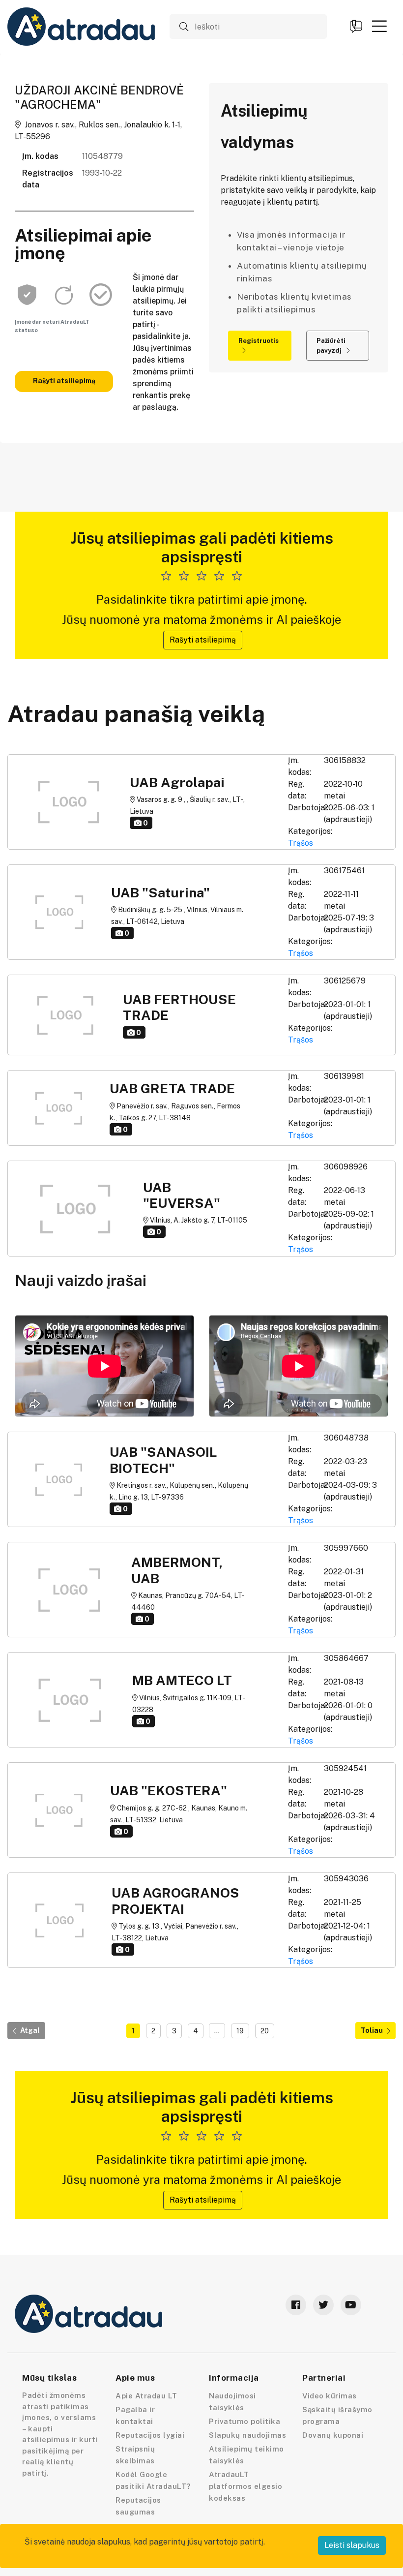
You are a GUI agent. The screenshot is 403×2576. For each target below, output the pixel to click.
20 (265, 2031)
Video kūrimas (330, 2396)
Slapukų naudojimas (247, 2435)
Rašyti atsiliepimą (64, 381)
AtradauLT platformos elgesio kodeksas (245, 2486)
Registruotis (259, 341)
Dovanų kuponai (333, 2435)
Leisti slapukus (352, 2545)
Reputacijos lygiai (150, 2435)
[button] (379, 26)
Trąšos (301, 843)
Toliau (372, 2030)
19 (240, 2031)
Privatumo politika (245, 2421)
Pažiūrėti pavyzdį (331, 346)
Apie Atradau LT (146, 2396)
